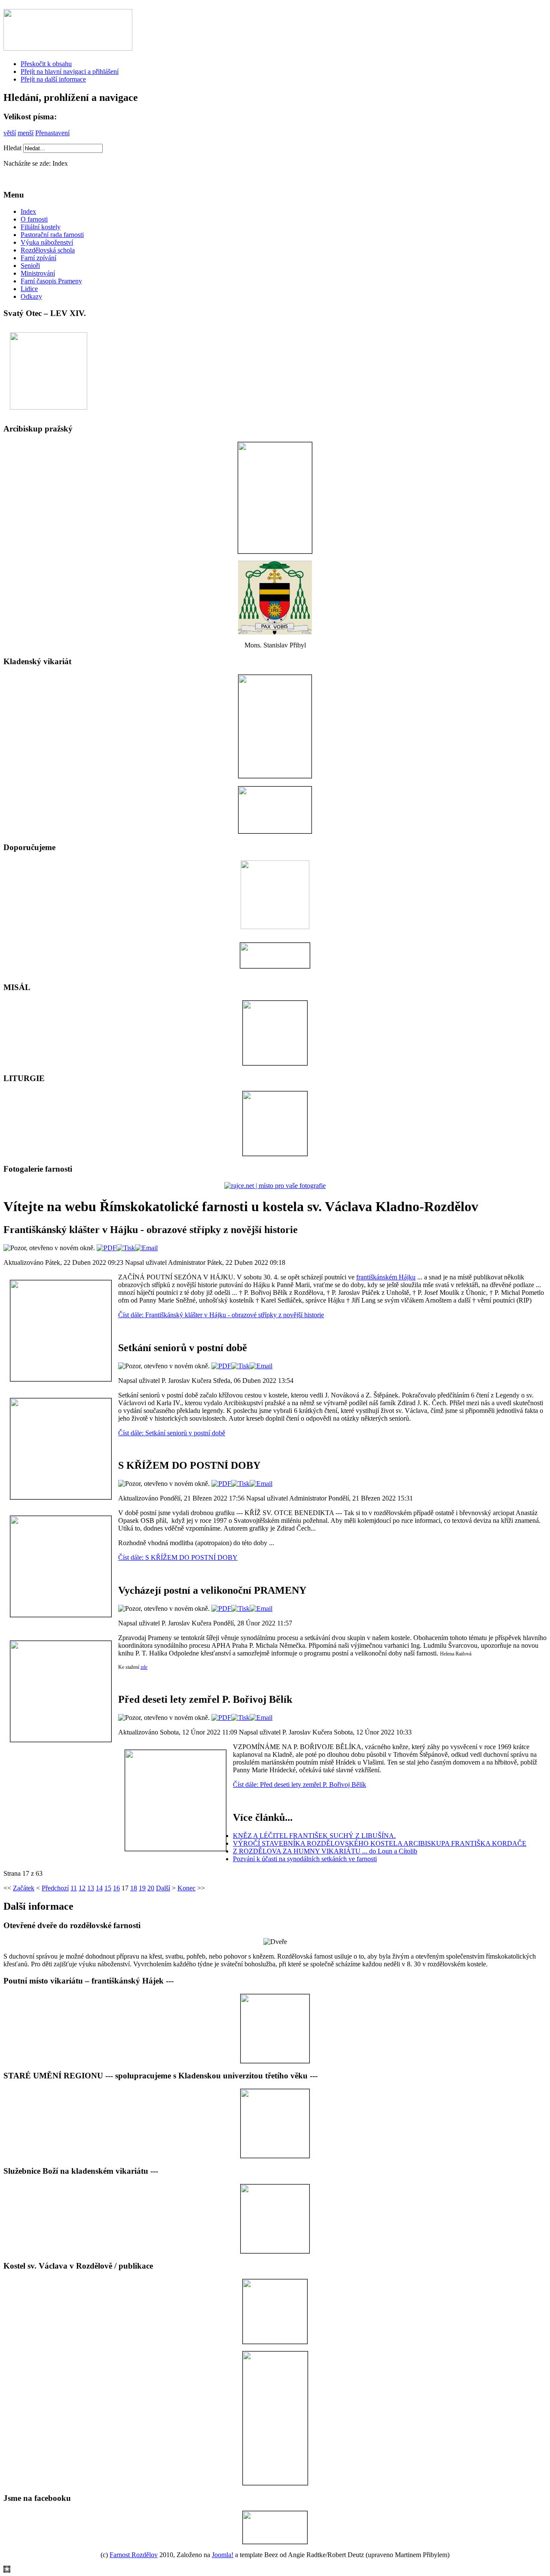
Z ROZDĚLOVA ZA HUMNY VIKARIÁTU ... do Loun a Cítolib (325, 1851)
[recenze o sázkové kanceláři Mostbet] (7, 2570)
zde (144, 1667)
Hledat (13, 148)
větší (10, 133)
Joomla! (223, 2555)
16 (116, 1888)
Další (163, 1888)
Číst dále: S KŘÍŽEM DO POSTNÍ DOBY (178, 1557)
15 (108, 1888)
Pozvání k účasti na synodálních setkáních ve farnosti (305, 1859)
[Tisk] (126, 1248)
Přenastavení (52, 133)
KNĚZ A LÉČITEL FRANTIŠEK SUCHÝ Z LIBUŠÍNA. (314, 1836)
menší (26, 133)
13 (91, 1888)
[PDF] (107, 1248)
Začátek (24, 1888)
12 (82, 1888)
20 (151, 1888)
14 (99, 1888)
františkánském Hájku (386, 1277)
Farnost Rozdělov (134, 2555)
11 (74, 1888)
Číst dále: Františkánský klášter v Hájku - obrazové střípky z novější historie (221, 1315)
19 (142, 1888)
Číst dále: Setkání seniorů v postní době (172, 1433)
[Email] (146, 1248)
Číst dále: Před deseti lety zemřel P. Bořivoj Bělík (299, 1785)
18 (134, 1888)
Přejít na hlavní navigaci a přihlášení (70, 71)
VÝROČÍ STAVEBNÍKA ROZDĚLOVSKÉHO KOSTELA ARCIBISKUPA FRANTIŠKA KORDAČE (380, 1843)
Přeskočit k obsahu (46, 64)
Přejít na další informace (53, 79)
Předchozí (55, 1888)
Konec (186, 1888)
